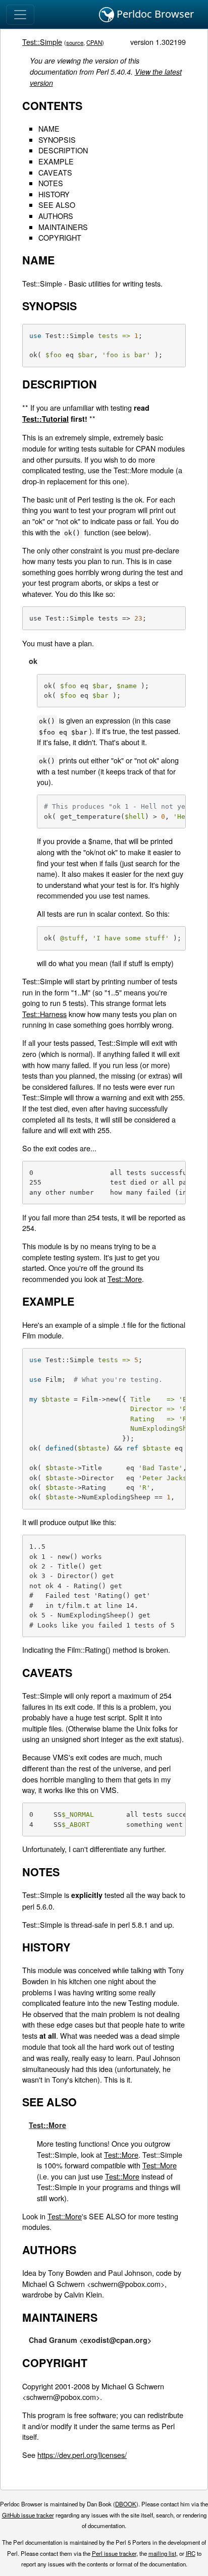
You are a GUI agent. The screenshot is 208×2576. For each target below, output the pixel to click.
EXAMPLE (56, 161)
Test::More (125, 1279)
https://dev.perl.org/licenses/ (82, 2455)
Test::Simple (42, 42)
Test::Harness (44, 1014)
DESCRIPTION (63, 150)
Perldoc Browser (154, 14)
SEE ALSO (57, 205)
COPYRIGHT (60, 237)
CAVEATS (55, 172)
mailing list (162, 2553)
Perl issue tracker (114, 2553)
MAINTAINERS (63, 227)
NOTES (51, 183)
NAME (49, 128)
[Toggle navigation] (20, 15)
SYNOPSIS (57, 139)
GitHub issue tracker (28, 2515)
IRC (191, 2553)
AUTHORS (56, 216)
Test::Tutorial (45, 419)
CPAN (94, 42)
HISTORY (54, 194)
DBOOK (126, 2504)
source (75, 42)
